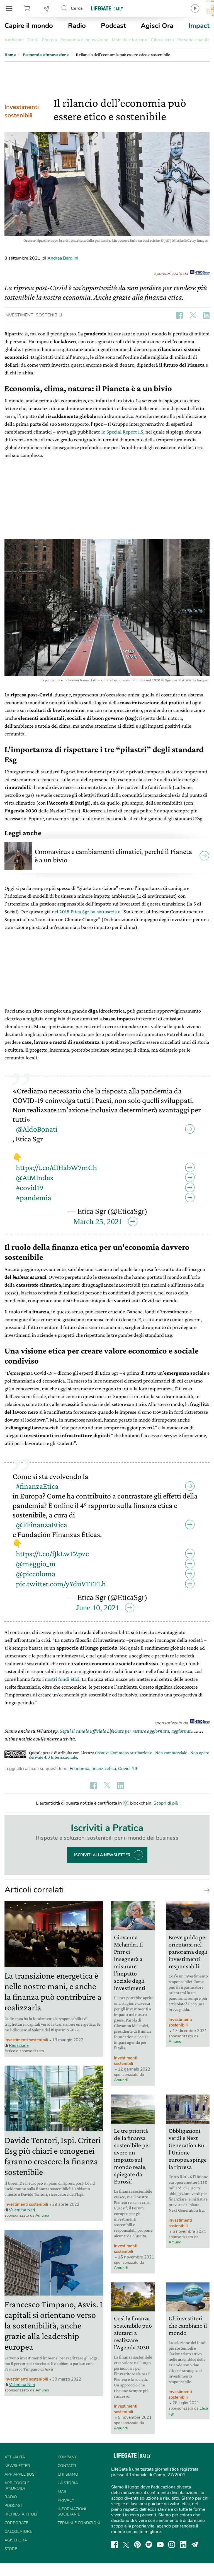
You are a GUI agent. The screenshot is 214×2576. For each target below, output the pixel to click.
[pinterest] (137, 2544)
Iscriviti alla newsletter (102, 1855)
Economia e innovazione (84, 40)
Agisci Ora (157, 26)
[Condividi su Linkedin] (206, 315)
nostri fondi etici (62, 1679)
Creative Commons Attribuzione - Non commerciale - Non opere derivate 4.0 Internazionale (119, 1755)
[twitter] (126, 2544)
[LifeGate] (107, 8)
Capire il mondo (29, 26)
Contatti (67, 2466)
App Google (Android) (17, 2486)
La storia (68, 2483)
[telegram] (195, 2544)
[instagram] (172, 2544)
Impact (199, 26)
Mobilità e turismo (129, 40)
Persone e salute (193, 40)
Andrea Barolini (63, 258)
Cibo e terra (162, 40)
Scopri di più (166, 1803)
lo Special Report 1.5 (122, 432)
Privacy (66, 2500)
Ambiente (14, 40)
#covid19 (30, 1187)
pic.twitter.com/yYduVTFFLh (61, 1584)
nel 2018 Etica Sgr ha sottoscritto (86, 911)
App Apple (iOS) (20, 2474)
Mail (62, 2492)
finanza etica (104, 1769)
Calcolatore (18, 2532)
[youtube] (160, 2544)
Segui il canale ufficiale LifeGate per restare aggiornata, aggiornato (127, 1731)
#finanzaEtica (37, 1486)
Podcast (113, 26)
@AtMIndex (35, 1177)
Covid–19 (128, 1769)
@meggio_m (36, 1564)
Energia (49, 40)
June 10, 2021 (98, 1608)
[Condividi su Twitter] (193, 315)
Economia (79, 1769)
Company (67, 2457)
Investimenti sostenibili (22, 111)
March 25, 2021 (98, 1222)
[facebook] (115, 2544)
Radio (77, 26)
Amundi (42, 2215)
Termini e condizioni (79, 2523)
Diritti (33, 40)
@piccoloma (36, 1574)
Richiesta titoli (21, 2514)
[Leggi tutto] (206, 1890)
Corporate (16, 2523)
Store (28, 8)
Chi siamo (68, 2474)
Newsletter (47, 8)
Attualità (15, 2457)
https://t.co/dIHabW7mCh (56, 1167)
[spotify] (149, 2544)
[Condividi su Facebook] (179, 315)
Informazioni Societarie (72, 2512)
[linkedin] (183, 2544)
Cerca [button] (77, 8)
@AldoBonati (37, 1129)
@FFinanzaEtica (42, 1525)
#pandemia (34, 1198)
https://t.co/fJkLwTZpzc (52, 1554)
